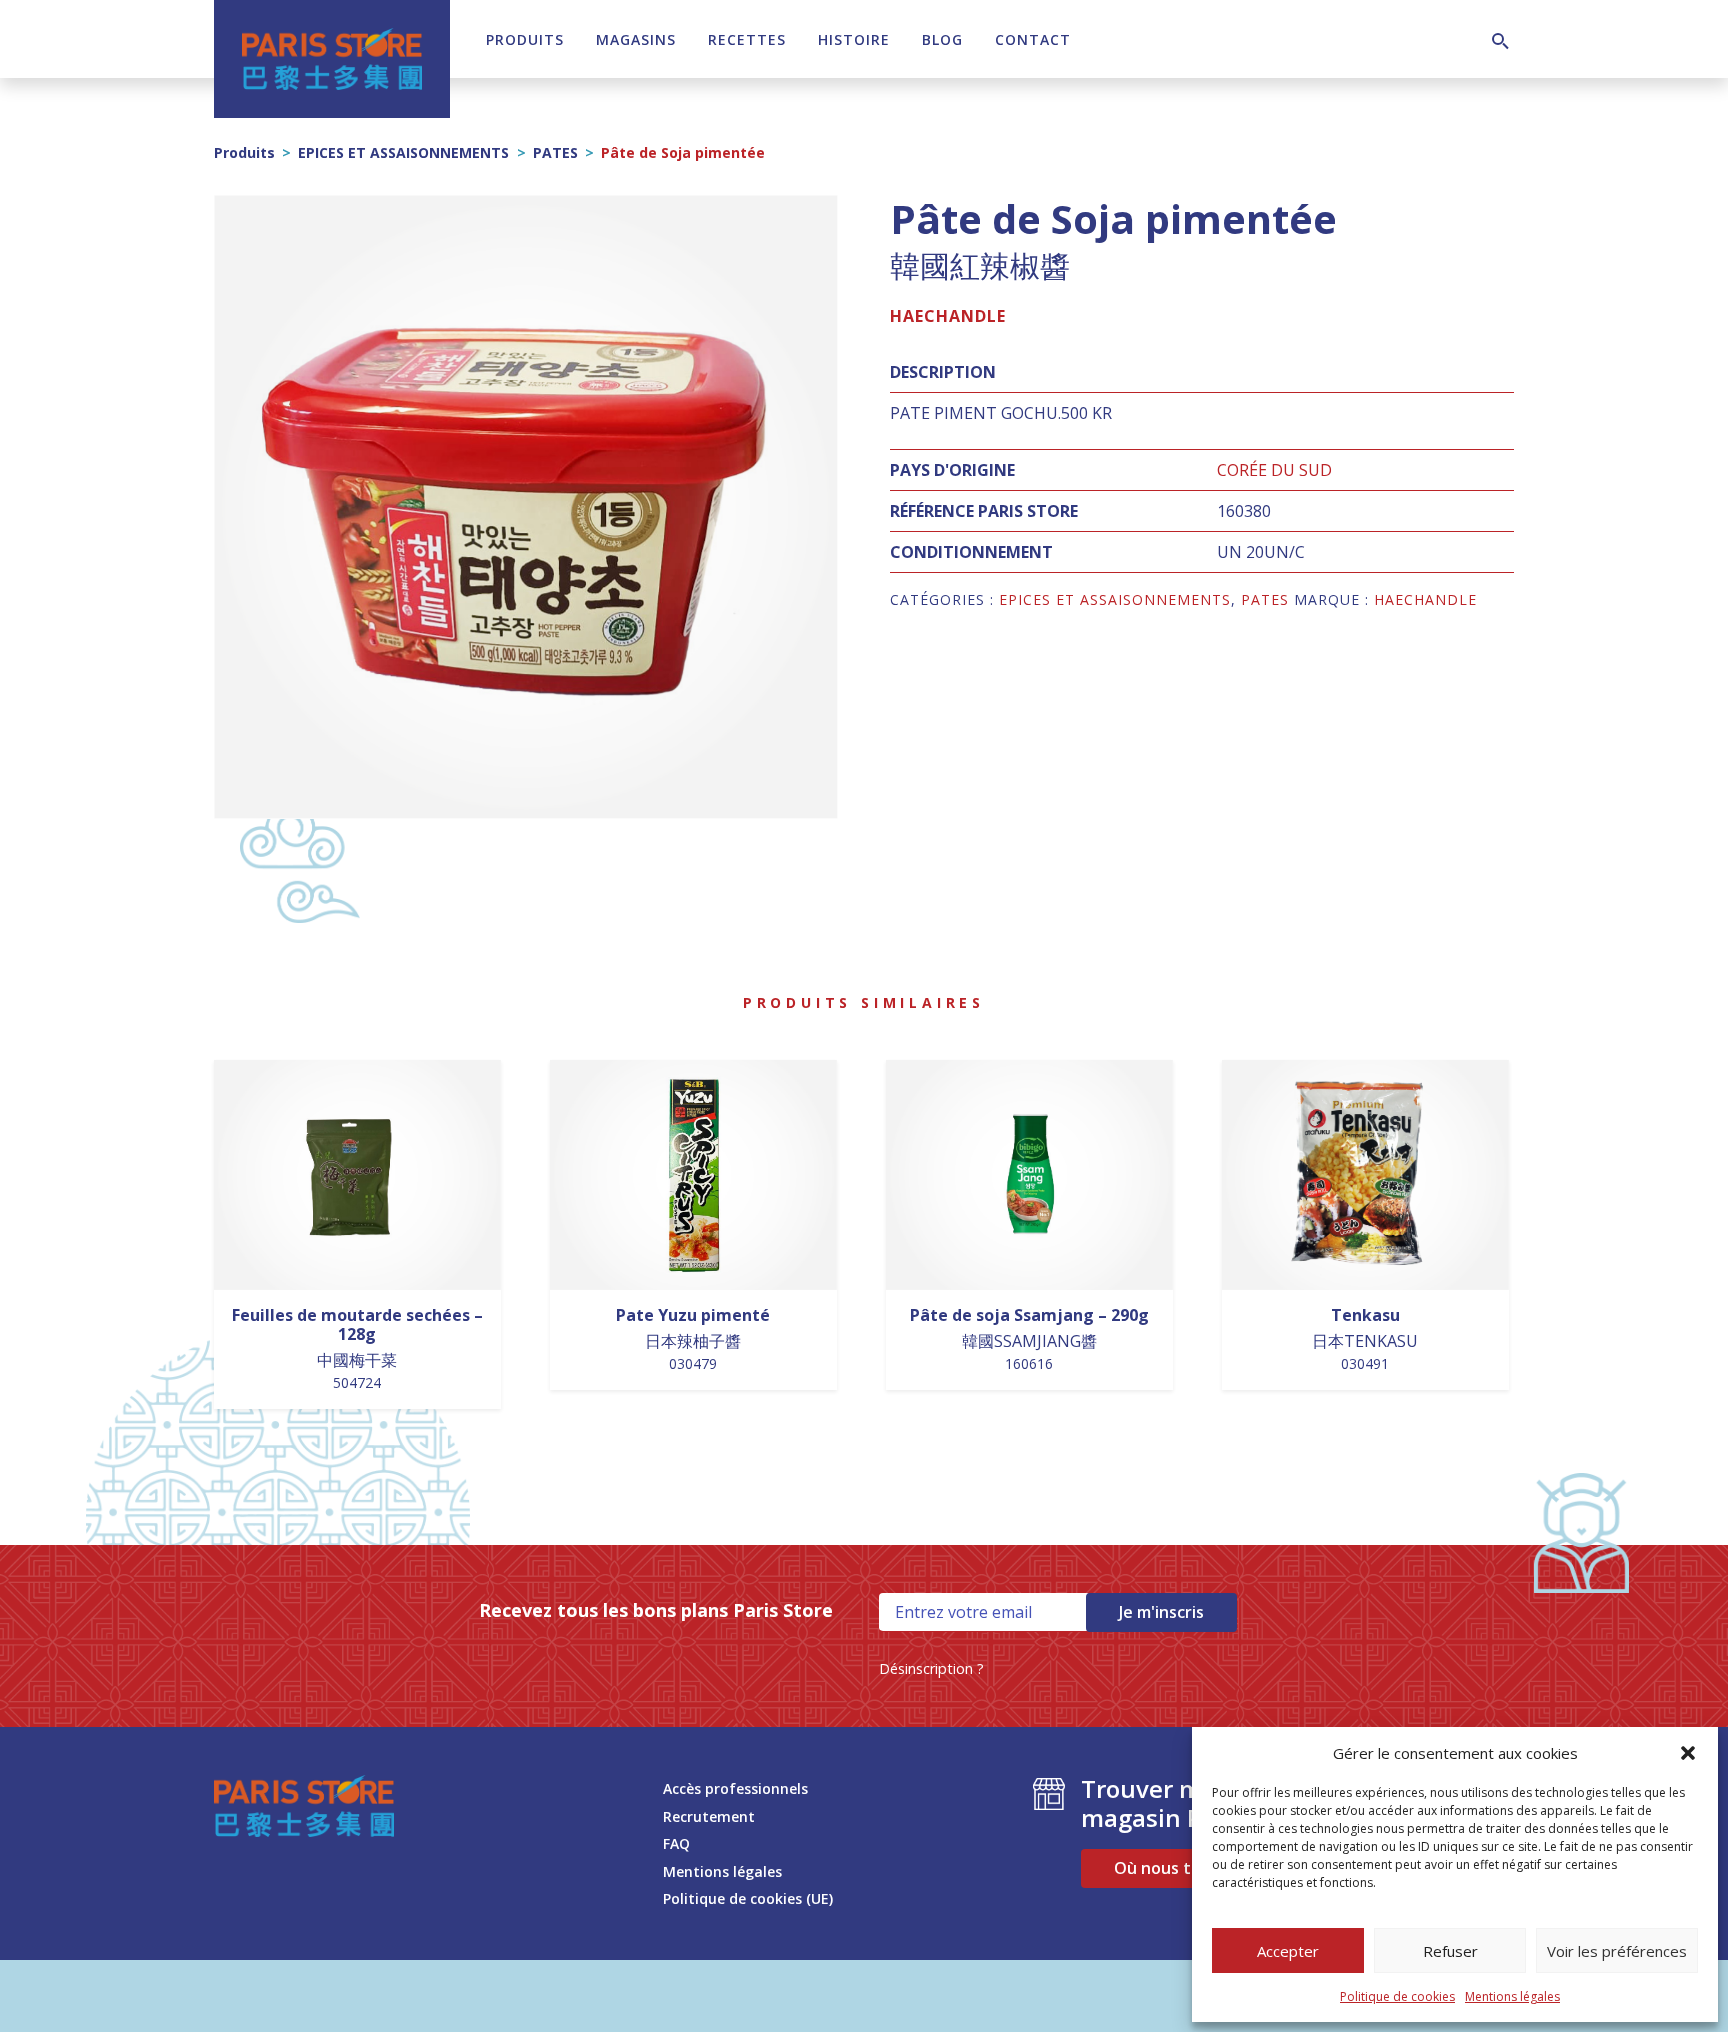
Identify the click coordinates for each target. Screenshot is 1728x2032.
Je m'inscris (1161, 1612)
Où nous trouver (1179, 1868)
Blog (942, 39)
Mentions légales (1512, 1996)
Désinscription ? (931, 1668)
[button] (1688, 1753)
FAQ (676, 1843)
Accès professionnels (735, 1788)
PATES (555, 152)
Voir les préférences (1617, 1951)
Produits (525, 39)
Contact (1033, 39)
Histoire (854, 39)
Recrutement (709, 1816)
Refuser (1450, 1951)
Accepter (1288, 1951)
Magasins (636, 39)
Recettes (747, 39)
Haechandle (948, 316)
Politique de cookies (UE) (748, 1898)
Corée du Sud (1274, 470)
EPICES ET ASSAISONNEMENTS (403, 152)
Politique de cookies (1397, 1996)
